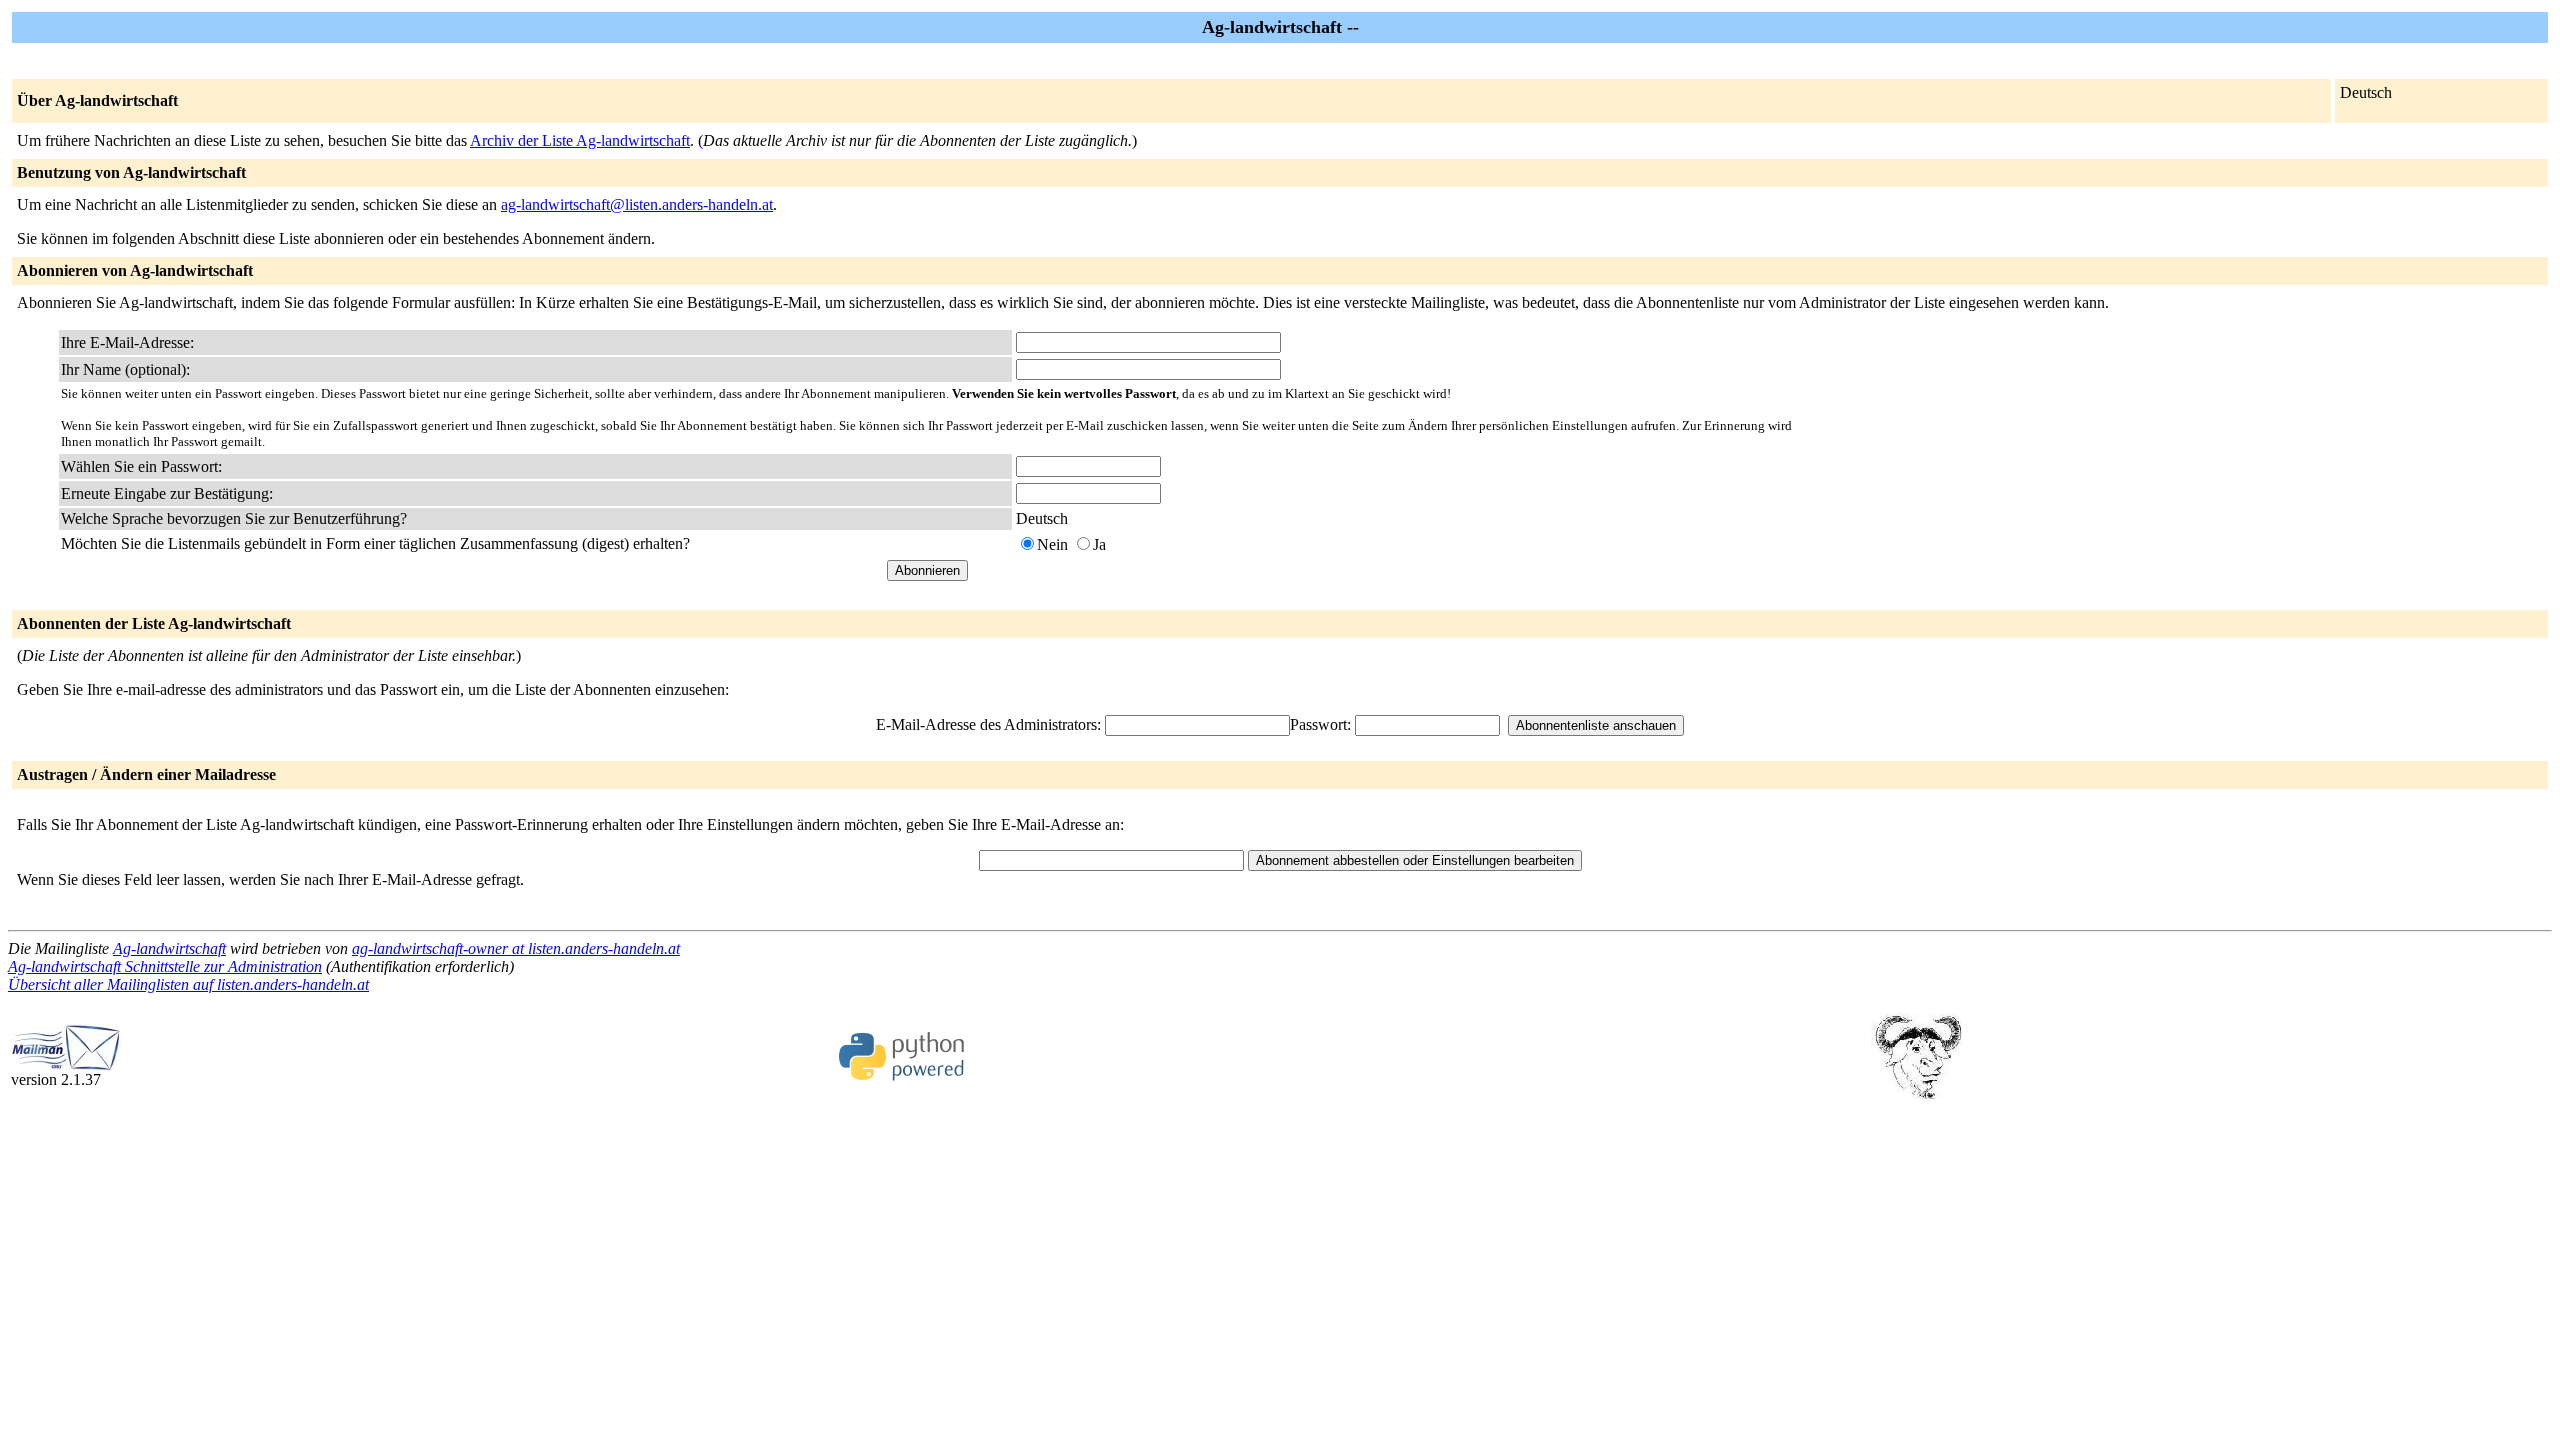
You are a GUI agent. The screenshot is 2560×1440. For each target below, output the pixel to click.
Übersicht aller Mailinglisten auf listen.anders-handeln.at (188, 984)
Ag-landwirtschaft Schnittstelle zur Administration (165, 966)
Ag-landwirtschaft (169, 948)
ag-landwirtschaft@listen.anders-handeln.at (637, 204)
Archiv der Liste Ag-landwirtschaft (580, 140)
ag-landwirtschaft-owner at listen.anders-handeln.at (516, 948)
